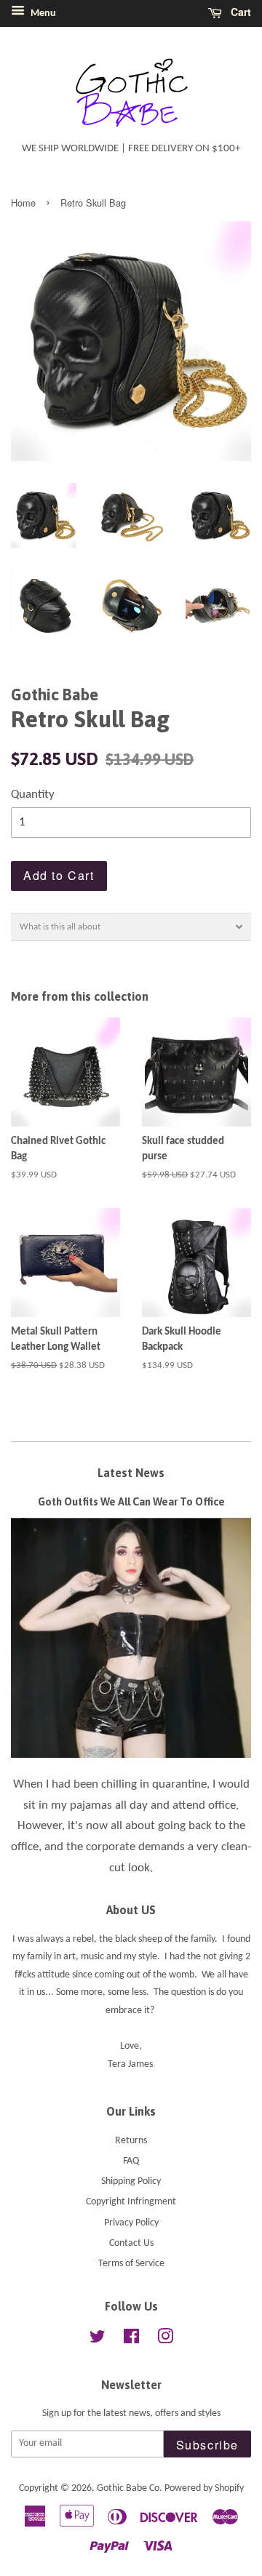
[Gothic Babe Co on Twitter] (98, 2340)
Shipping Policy (131, 2181)
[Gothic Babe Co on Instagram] (165, 2340)
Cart (239, 12)
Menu (42, 13)
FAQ (131, 2161)
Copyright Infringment (131, 2202)
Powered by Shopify (204, 2488)
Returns (131, 2141)
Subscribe (207, 2445)
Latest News (131, 1473)
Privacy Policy (131, 2223)
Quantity (33, 795)
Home (23, 203)
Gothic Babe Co (128, 2488)
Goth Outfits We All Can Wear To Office (131, 1502)
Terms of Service (131, 2264)
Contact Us (131, 2243)
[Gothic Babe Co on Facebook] (131, 2340)
